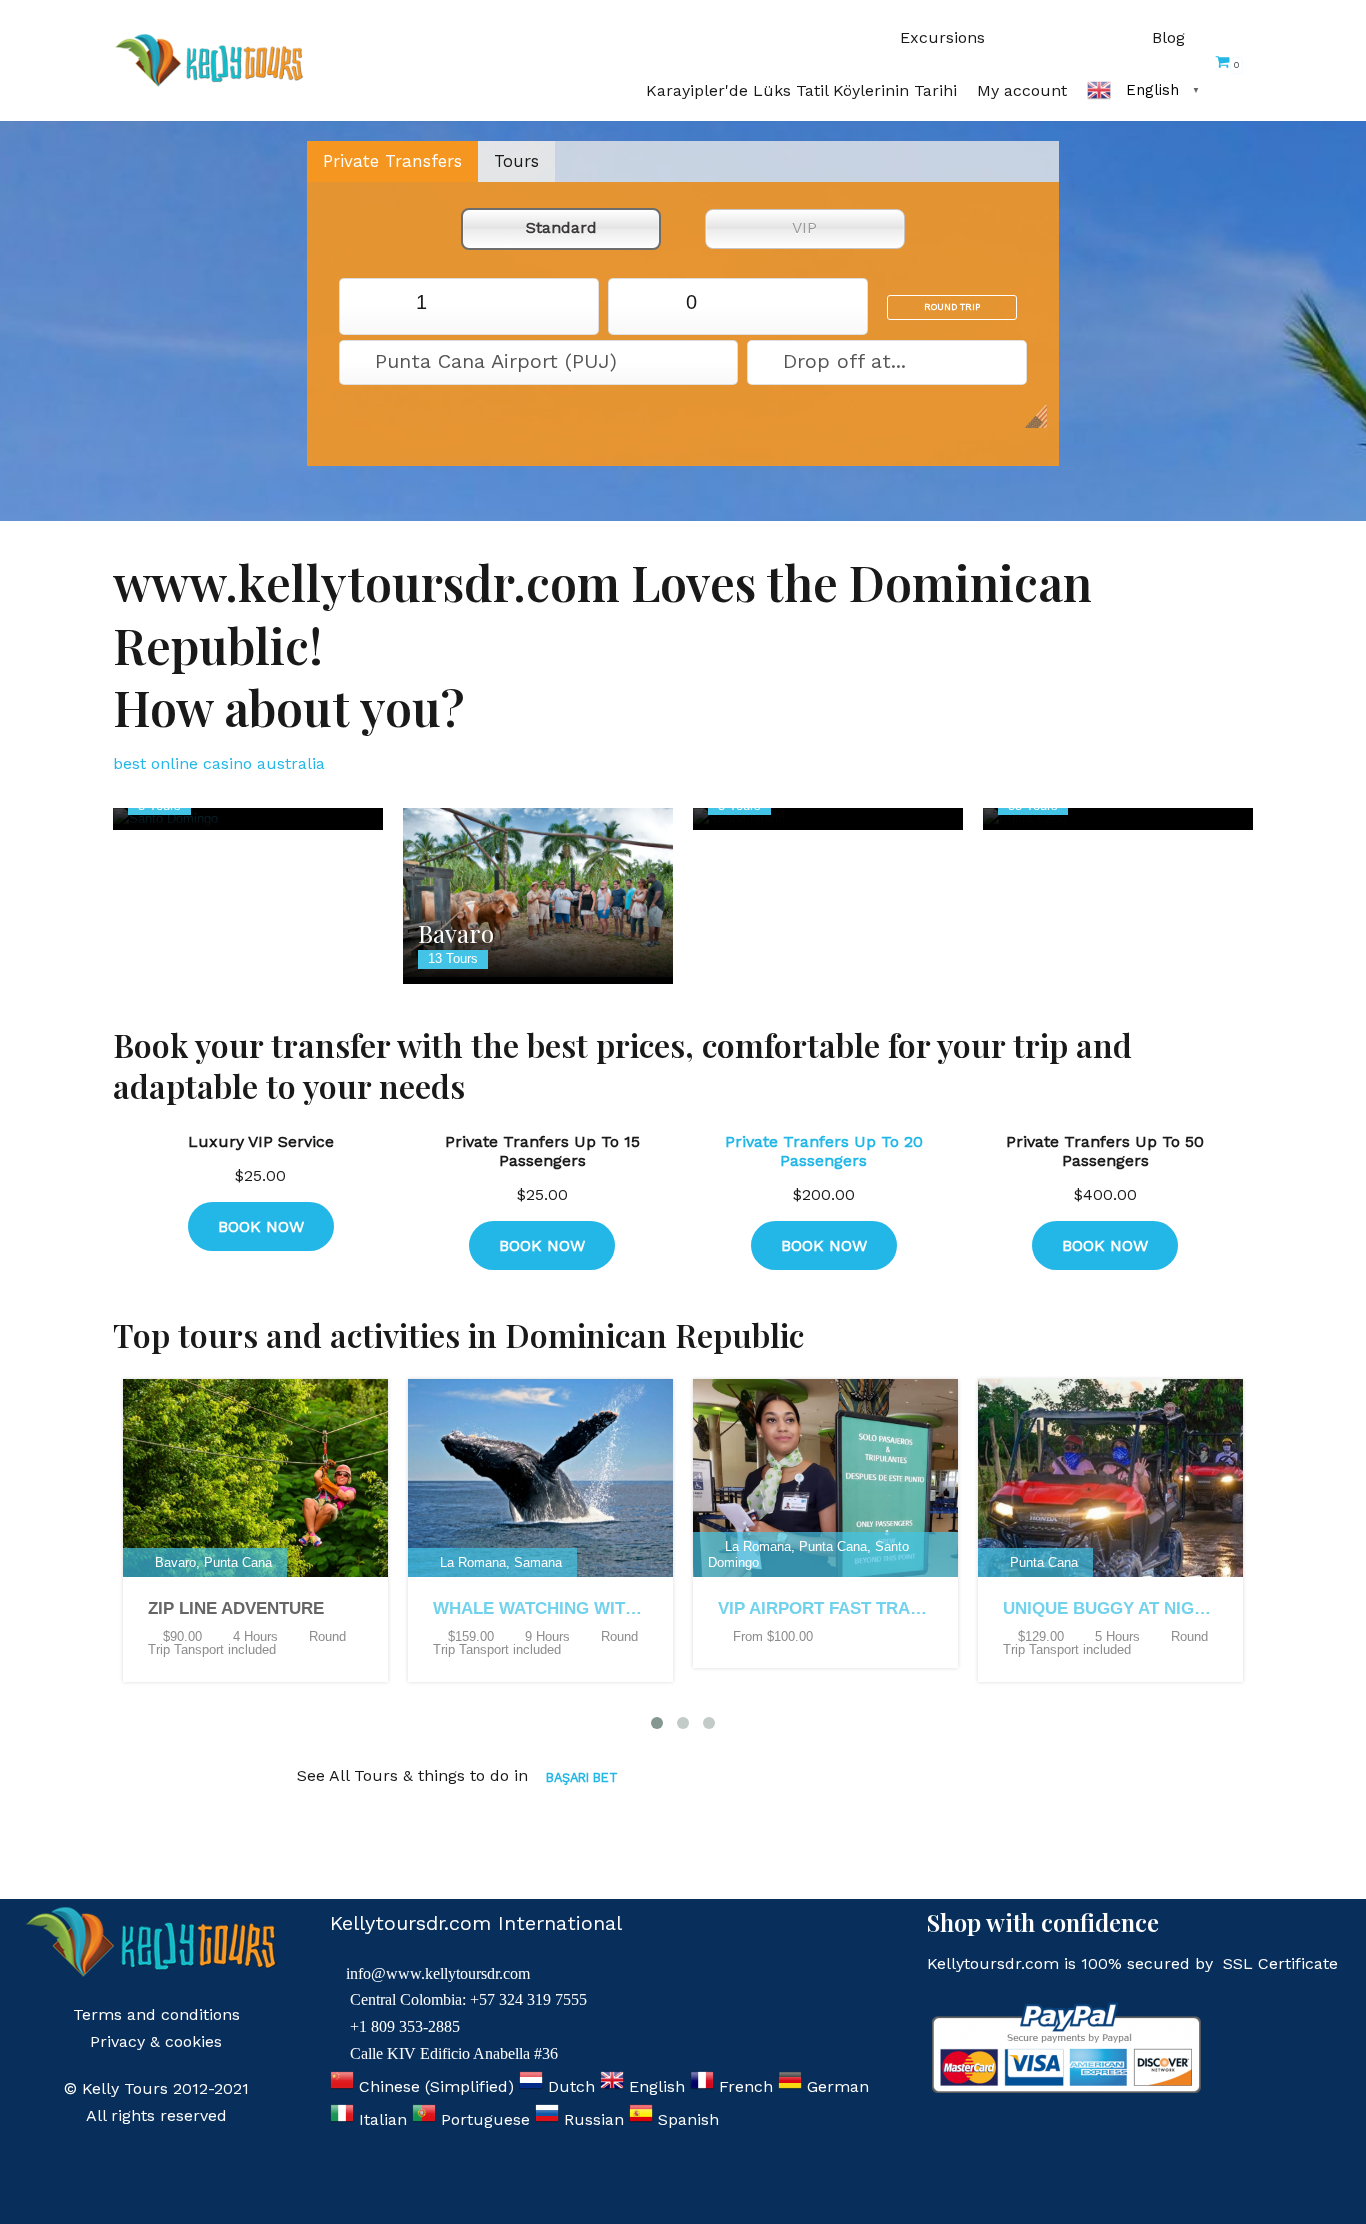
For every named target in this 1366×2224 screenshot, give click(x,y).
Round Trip (952, 307)
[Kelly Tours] (213, 60)
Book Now (261, 1226)
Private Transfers (392, 161)
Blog (1168, 37)
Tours (516, 161)
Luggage (643, 302)
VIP (804, 227)
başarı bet (582, 1777)
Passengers (373, 302)
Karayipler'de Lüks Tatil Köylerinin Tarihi (801, 90)
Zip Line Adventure (236, 1608)
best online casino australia (219, 763)
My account (1022, 90)
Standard (561, 227)
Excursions (942, 37)
